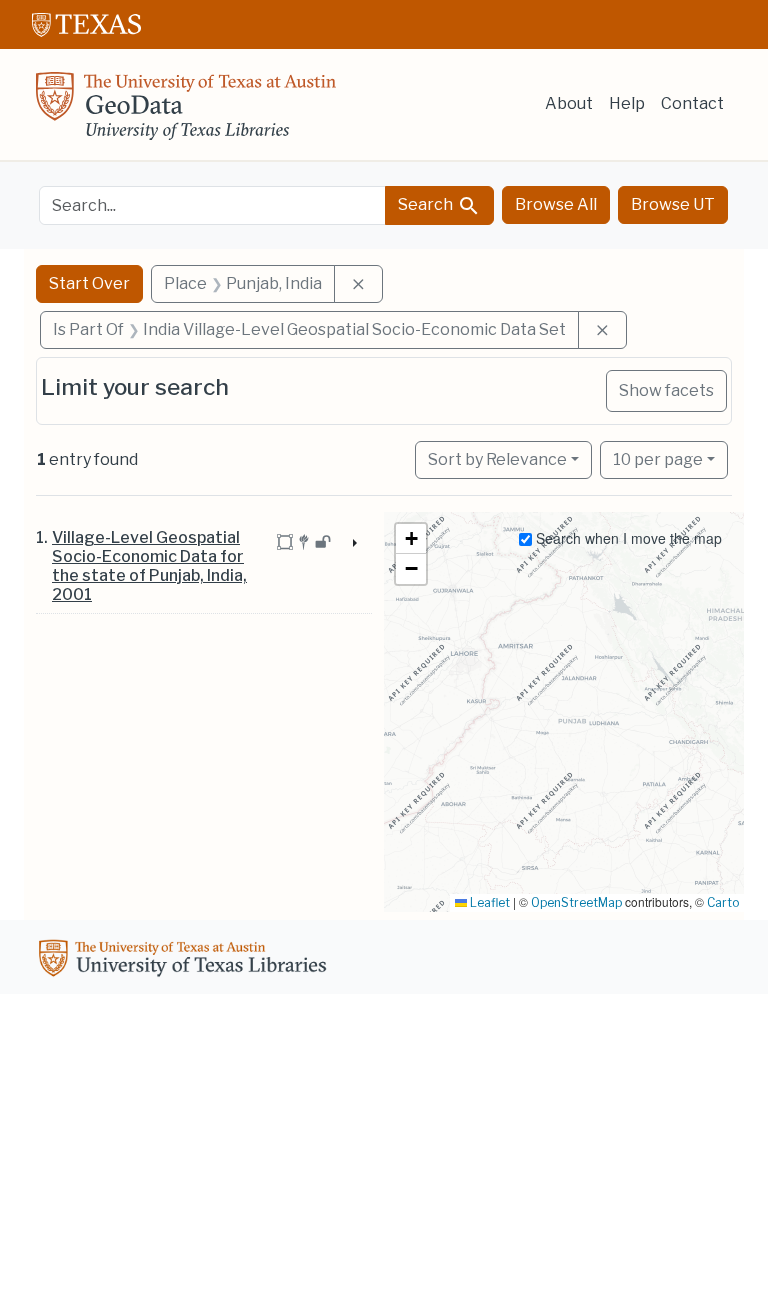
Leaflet (488, 902)
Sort (497, 459)
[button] (411, 539)
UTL (186, 961)
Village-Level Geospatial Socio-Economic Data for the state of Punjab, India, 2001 (149, 566)
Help (627, 103)
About (569, 103)
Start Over (89, 283)
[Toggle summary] (353, 544)
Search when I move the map (627, 538)
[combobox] (212, 205)
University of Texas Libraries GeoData (186, 112)
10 (658, 459)
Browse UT (673, 204)
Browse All (556, 204)
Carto (723, 902)
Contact (692, 103)
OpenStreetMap (576, 902)
